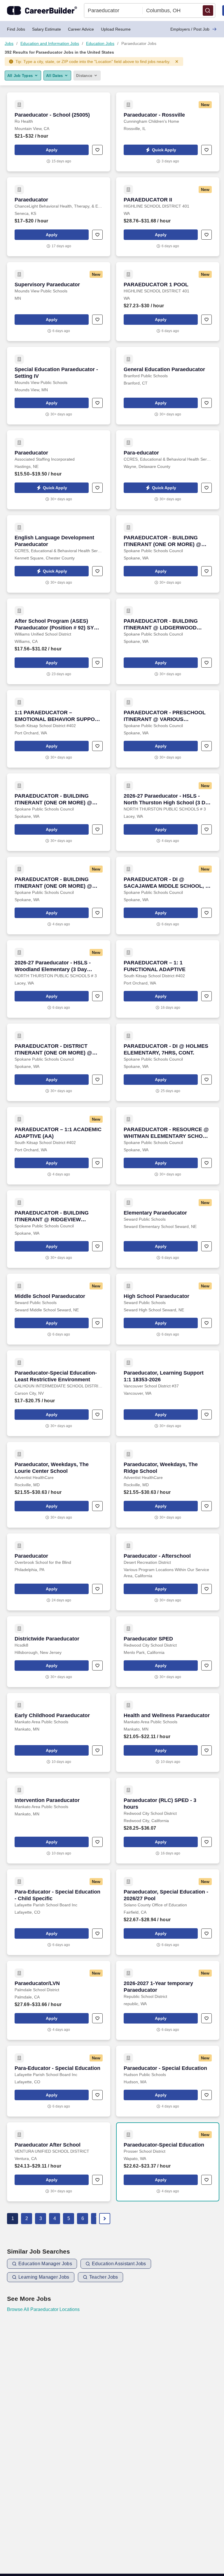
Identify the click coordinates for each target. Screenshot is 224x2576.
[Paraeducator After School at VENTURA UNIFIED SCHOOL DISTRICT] (59, 2162)
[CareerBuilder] (42, 10)
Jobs (9, 43)
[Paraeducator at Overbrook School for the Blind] (59, 1572)
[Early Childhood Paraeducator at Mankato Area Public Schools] (59, 1732)
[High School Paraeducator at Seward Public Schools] (168, 1309)
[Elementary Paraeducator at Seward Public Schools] (168, 1229)
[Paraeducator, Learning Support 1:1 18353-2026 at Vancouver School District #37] (168, 1393)
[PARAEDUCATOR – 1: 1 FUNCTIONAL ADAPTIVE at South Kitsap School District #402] (168, 979)
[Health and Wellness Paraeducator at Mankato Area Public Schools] (168, 1732)
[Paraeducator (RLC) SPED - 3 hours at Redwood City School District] (168, 1821)
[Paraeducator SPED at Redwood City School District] (168, 1652)
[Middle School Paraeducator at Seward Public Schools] (59, 1309)
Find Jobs (16, 29)
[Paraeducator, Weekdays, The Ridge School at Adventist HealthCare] (168, 1485)
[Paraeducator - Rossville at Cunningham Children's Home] (168, 132)
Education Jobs (100, 43)
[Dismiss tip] (177, 62)
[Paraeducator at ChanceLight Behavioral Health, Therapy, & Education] (59, 217)
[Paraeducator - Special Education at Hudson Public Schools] (168, 2081)
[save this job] (97, 150)
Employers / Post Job (190, 29)
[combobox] (113, 10)
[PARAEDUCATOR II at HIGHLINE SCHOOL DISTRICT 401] (168, 217)
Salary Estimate (47, 29)
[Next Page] (105, 2219)
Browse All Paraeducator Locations (43, 2309)
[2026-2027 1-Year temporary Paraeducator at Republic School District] (168, 2000)
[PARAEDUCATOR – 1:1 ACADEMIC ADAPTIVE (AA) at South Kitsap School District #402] (59, 1146)
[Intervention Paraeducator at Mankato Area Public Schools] (59, 1821)
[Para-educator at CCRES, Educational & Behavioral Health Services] (168, 470)
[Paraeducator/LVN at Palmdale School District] (59, 2000)
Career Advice (81, 29)
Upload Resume (116, 29)
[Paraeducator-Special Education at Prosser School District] (168, 2162)
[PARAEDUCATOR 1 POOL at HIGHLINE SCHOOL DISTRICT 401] (168, 302)
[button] (208, 10)
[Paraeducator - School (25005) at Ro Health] (59, 132)
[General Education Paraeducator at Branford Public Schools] (168, 386)
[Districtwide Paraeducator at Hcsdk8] (59, 1652)
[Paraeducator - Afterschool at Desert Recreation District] (168, 1572)
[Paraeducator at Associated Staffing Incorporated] (59, 470)
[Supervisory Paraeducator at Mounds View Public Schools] (59, 302)
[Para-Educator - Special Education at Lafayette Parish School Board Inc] (59, 2081)
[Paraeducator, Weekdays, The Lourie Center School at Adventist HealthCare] (59, 1485)
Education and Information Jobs (50, 43)
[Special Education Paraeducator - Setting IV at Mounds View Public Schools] (59, 386)
